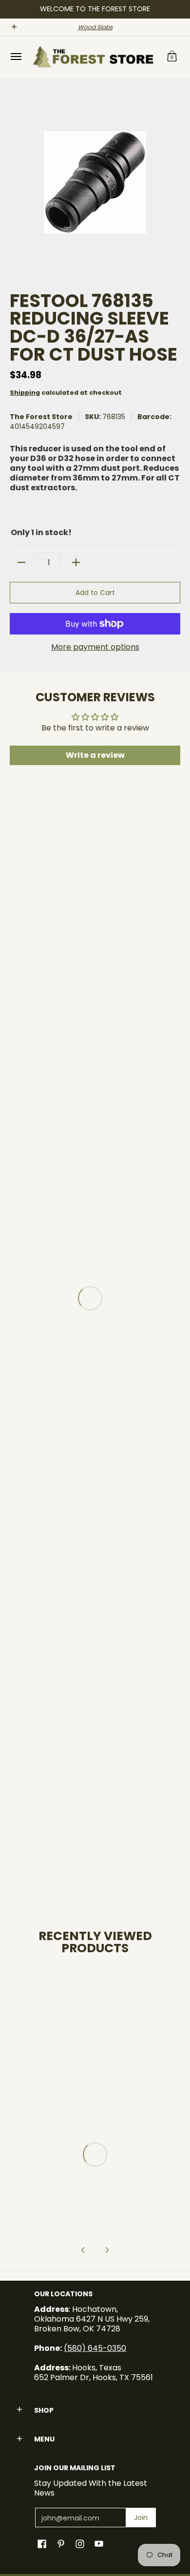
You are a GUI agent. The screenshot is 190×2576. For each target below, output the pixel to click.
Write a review (95, 755)
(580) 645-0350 (95, 2348)
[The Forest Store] (93, 57)
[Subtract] (21, 562)
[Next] (107, 2250)
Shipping (25, 393)
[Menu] (16, 57)
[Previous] (83, 2250)
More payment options (95, 647)
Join (141, 2518)
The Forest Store (41, 417)
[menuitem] (16, 57)
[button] (172, 57)
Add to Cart (95, 593)
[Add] (76, 562)
